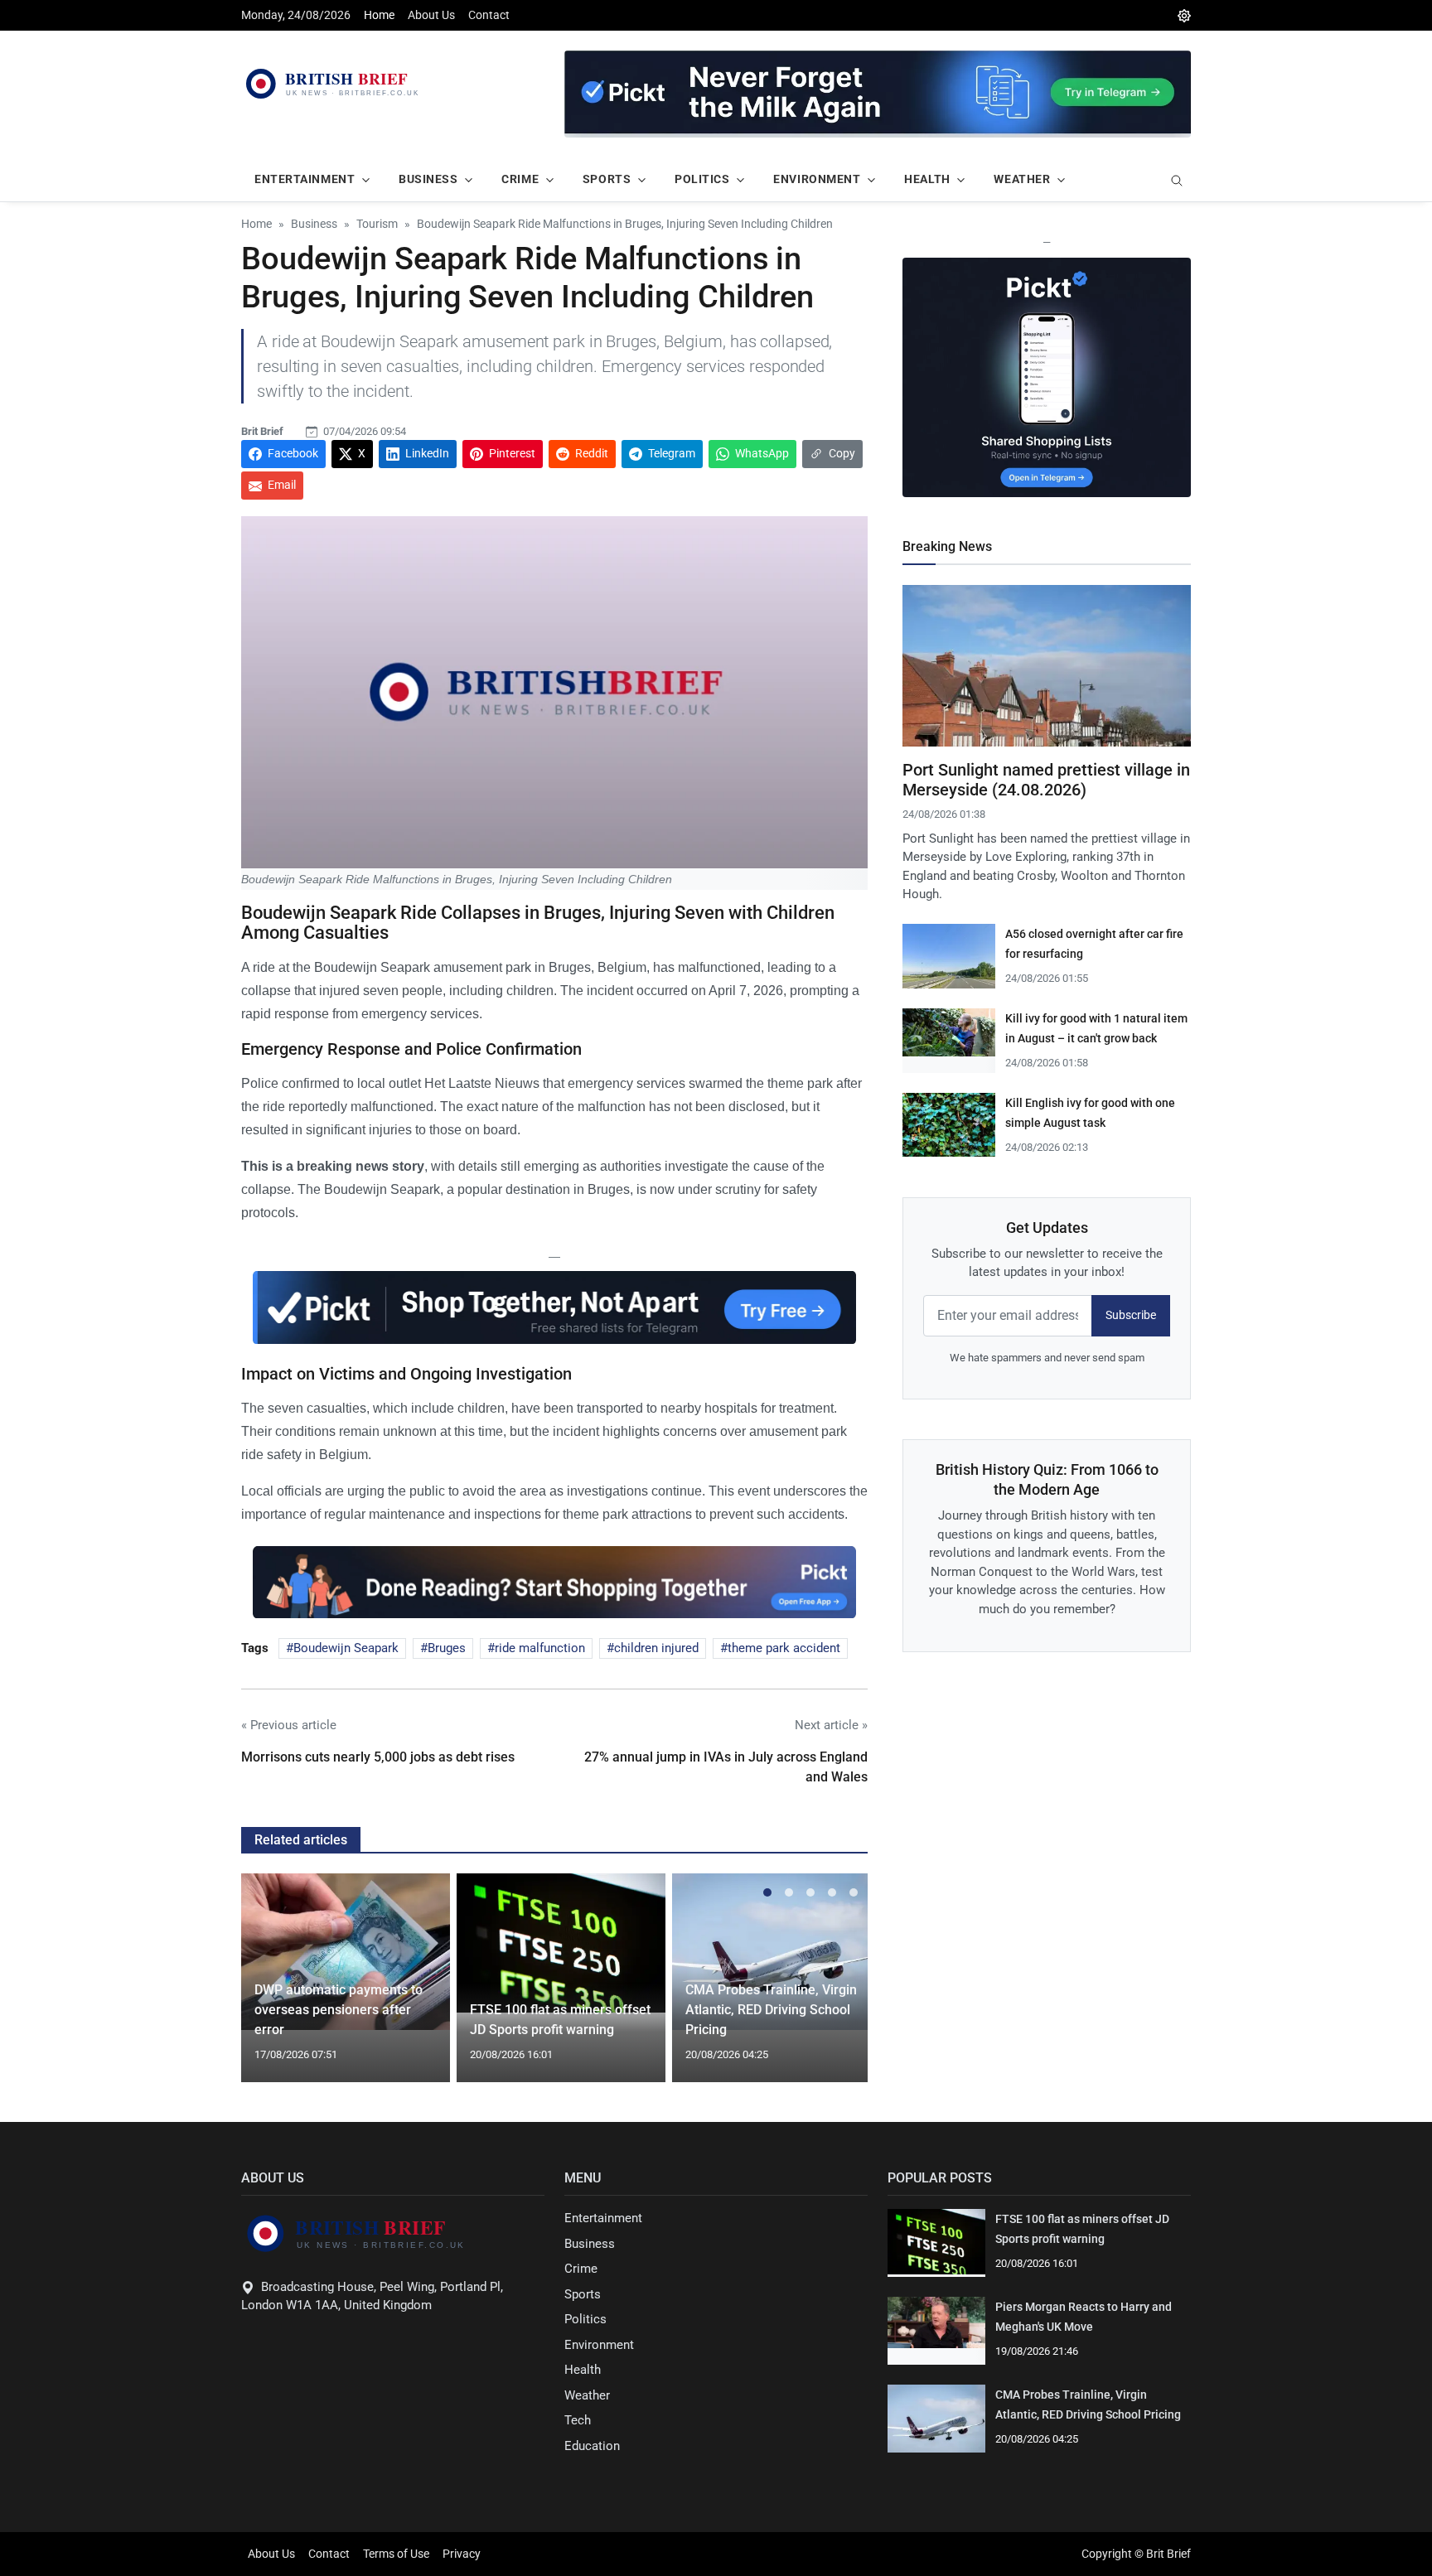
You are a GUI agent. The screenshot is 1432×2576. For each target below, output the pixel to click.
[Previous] (269, 1988)
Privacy (462, 2554)
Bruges (447, 1648)
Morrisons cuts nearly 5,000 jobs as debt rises (378, 1757)
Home (379, 15)
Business (590, 2244)
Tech (578, 2420)
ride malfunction (540, 1648)
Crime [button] (520, 179)
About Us (431, 15)
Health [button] (927, 179)
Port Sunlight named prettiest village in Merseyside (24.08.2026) (1046, 780)
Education (592, 2446)
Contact (489, 15)
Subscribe (1131, 1315)
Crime (581, 2269)
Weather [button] (1022, 179)
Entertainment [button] (305, 179)
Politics (585, 2319)
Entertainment (603, 2218)
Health (583, 2370)
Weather (587, 2395)
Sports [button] (607, 179)
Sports (583, 2294)
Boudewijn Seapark (346, 1648)
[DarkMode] (1184, 15)
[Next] (839, 1988)
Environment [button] (817, 179)
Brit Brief (262, 431)
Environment (599, 2345)
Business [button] (428, 179)
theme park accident (784, 1648)
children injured (656, 1648)
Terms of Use (396, 2554)
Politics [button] (702, 179)
